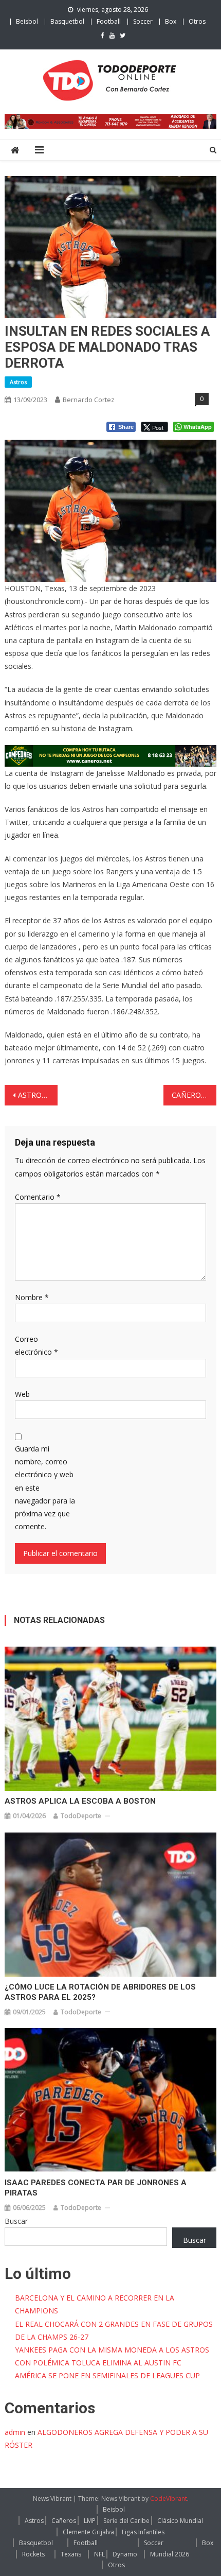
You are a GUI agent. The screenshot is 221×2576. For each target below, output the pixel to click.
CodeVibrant (169, 2499)
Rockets (33, 2554)
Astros (18, 382)
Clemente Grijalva (88, 2532)
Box (171, 21)
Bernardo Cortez (89, 400)
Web (22, 1394)
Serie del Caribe (126, 2521)
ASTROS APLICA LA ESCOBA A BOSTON (80, 1801)
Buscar (16, 2221)
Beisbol (27, 21)
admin (15, 2432)
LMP (90, 2521)
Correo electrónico (36, 1345)
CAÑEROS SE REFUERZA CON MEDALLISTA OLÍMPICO (194, 1095)
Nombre (32, 1297)
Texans (71, 2554)
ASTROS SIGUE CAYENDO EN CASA (38, 1095)
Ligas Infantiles (143, 2532)
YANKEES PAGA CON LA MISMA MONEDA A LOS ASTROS (112, 2350)
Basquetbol (67, 21)
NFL (99, 2554)
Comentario (38, 1197)
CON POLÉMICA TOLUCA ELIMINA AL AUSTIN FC (98, 2363)
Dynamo (125, 2554)
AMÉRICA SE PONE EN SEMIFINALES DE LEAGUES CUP (107, 2375)
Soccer (143, 21)
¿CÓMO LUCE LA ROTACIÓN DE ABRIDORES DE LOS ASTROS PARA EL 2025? (100, 1992)
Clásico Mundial (180, 2521)
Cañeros (64, 2521)
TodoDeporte (81, 1816)
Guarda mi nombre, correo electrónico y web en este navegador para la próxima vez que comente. (45, 1488)
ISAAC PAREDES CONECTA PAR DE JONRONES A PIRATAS (96, 2188)
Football (109, 21)
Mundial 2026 (170, 2554)
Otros (197, 21)
